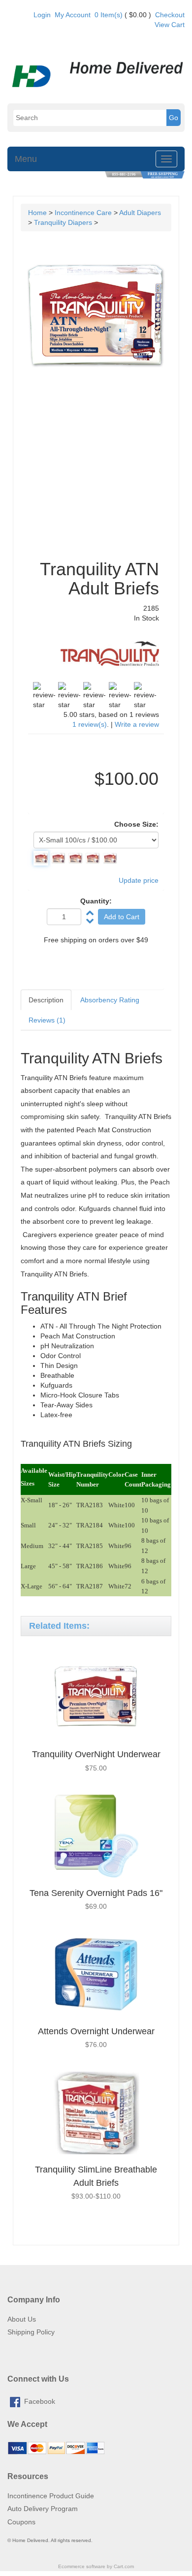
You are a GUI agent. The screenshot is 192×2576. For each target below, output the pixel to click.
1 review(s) (90, 724)
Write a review (137, 724)
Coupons (21, 2522)
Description (46, 1000)
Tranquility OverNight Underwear (96, 1754)
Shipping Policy (31, 2332)
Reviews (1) (47, 1020)
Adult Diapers (140, 213)
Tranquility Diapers (63, 222)
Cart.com (124, 2566)
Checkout (170, 15)
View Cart (170, 25)
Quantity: (96, 901)
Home (37, 213)
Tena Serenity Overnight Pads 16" (96, 1893)
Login (42, 15)
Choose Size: (136, 824)
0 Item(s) (109, 15)
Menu (26, 159)
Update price (139, 880)
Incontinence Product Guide (51, 2496)
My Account (73, 15)
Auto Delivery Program (43, 2509)
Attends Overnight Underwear (96, 2031)
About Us (22, 2319)
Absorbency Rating (110, 1000)
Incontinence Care (83, 213)
